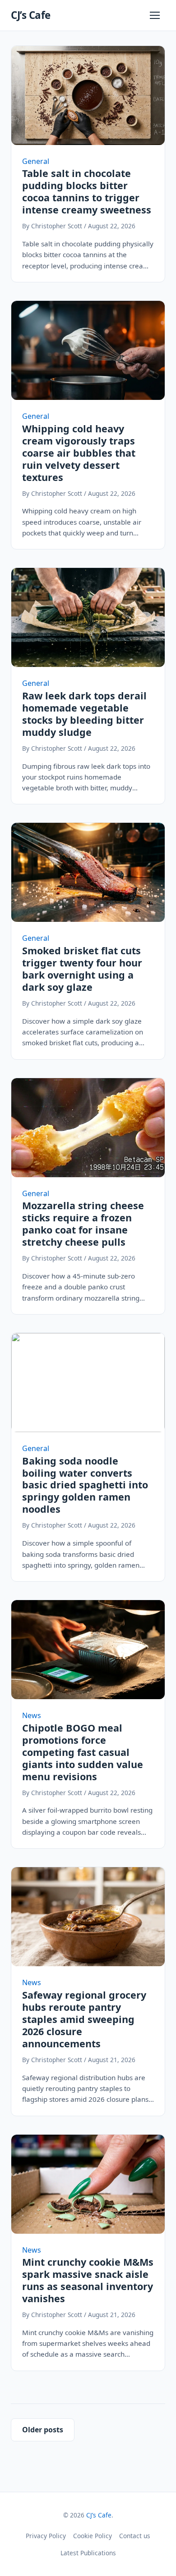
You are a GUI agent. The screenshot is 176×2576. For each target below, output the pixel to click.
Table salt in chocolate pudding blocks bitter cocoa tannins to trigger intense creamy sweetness (87, 191)
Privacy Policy (46, 2536)
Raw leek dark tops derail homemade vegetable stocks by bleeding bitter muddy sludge (84, 714)
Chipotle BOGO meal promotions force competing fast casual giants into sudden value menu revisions (83, 1752)
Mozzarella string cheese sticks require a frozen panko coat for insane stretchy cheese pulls (83, 1224)
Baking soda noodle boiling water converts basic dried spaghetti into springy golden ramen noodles (85, 1485)
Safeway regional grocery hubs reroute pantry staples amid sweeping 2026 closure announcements (84, 2019)
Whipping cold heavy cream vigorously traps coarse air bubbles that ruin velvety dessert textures (79, 453)
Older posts (43, 2430)
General (36, 161)
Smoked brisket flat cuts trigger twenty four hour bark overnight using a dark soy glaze (82, 969)
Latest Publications (88, 2553)
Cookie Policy (93, 2536)
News (32, 1715)
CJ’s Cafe (31, 15)
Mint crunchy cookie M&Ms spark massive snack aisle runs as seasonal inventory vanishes (88, 2280)
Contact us (135, 2536)
